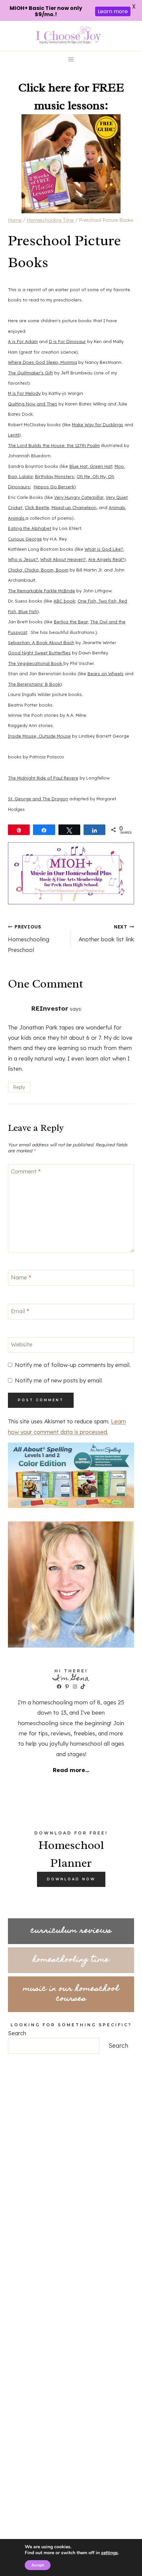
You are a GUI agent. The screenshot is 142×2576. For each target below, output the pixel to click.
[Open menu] (71, 60)
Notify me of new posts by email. (59, 1380)
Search (17, 2033)
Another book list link (106, 933)
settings (109, 2553)
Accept (38, 2565)
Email (20, 1311)
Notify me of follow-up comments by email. (73, 1365)
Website (22, 1344)
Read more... (71, 1770)
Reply (19, 1087)
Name (21, 1277)
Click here (45, 87)
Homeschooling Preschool (29, 939)
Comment (26, 1171)
